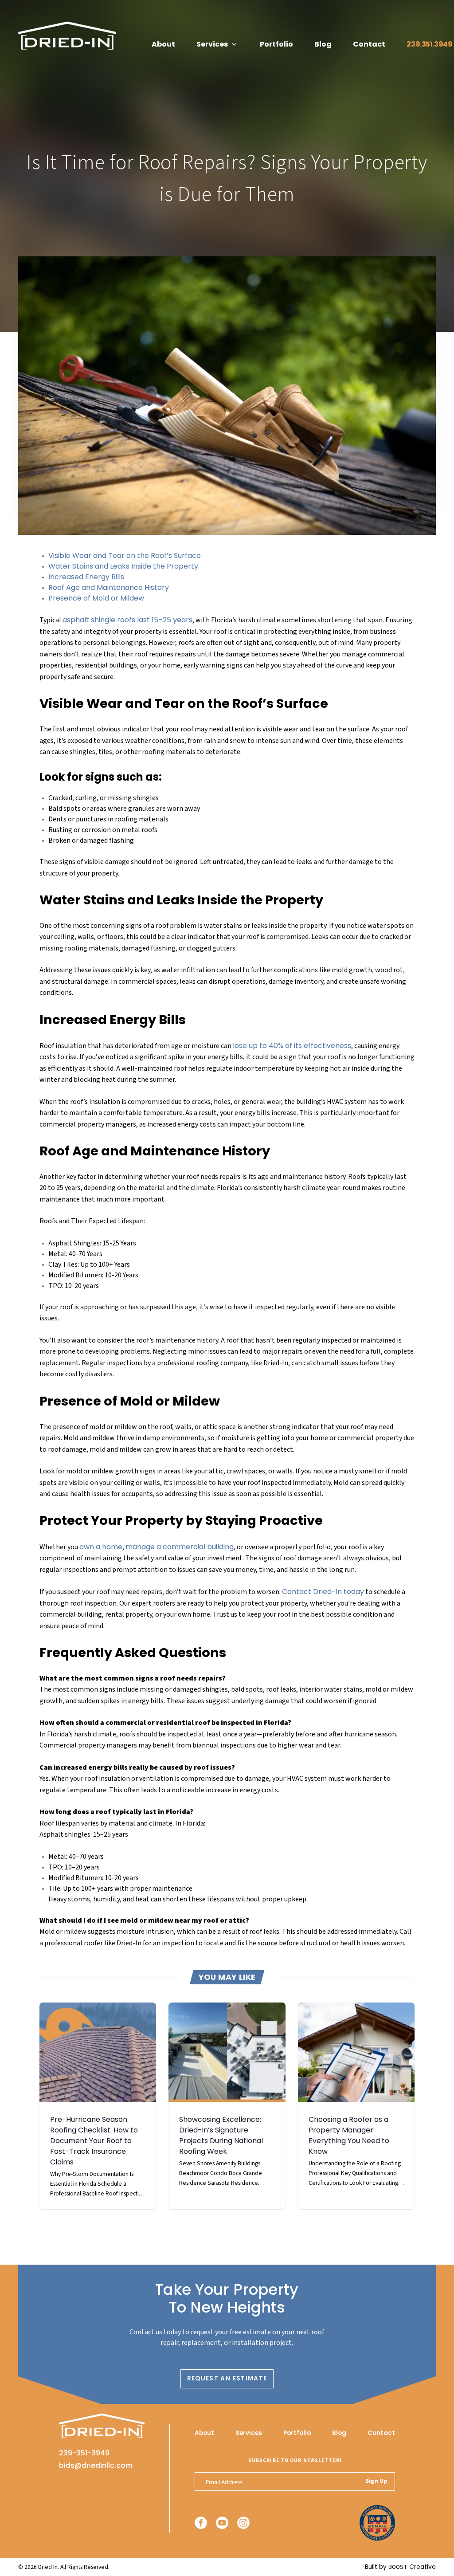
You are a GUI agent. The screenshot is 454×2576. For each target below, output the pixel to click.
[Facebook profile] (201, 2523)
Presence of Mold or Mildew (96, 598)
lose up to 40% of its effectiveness (292, 1046)
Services (212, 44)
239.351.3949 (429, 44)
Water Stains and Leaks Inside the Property (123, 566)
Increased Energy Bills (86, 577)
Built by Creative (400, 2567)
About (163, 44)
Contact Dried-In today (323, 1592)
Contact (369, 44)
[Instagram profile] (243, 2523)
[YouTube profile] (222, 2523)
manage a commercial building (180, 1547)
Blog (323, 44)
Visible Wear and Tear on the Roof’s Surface (125, 556)
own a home (101, 1547)
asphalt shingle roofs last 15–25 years (127, 620)
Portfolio (276, 44)
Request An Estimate (227, 2378)
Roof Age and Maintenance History (109, 587)
